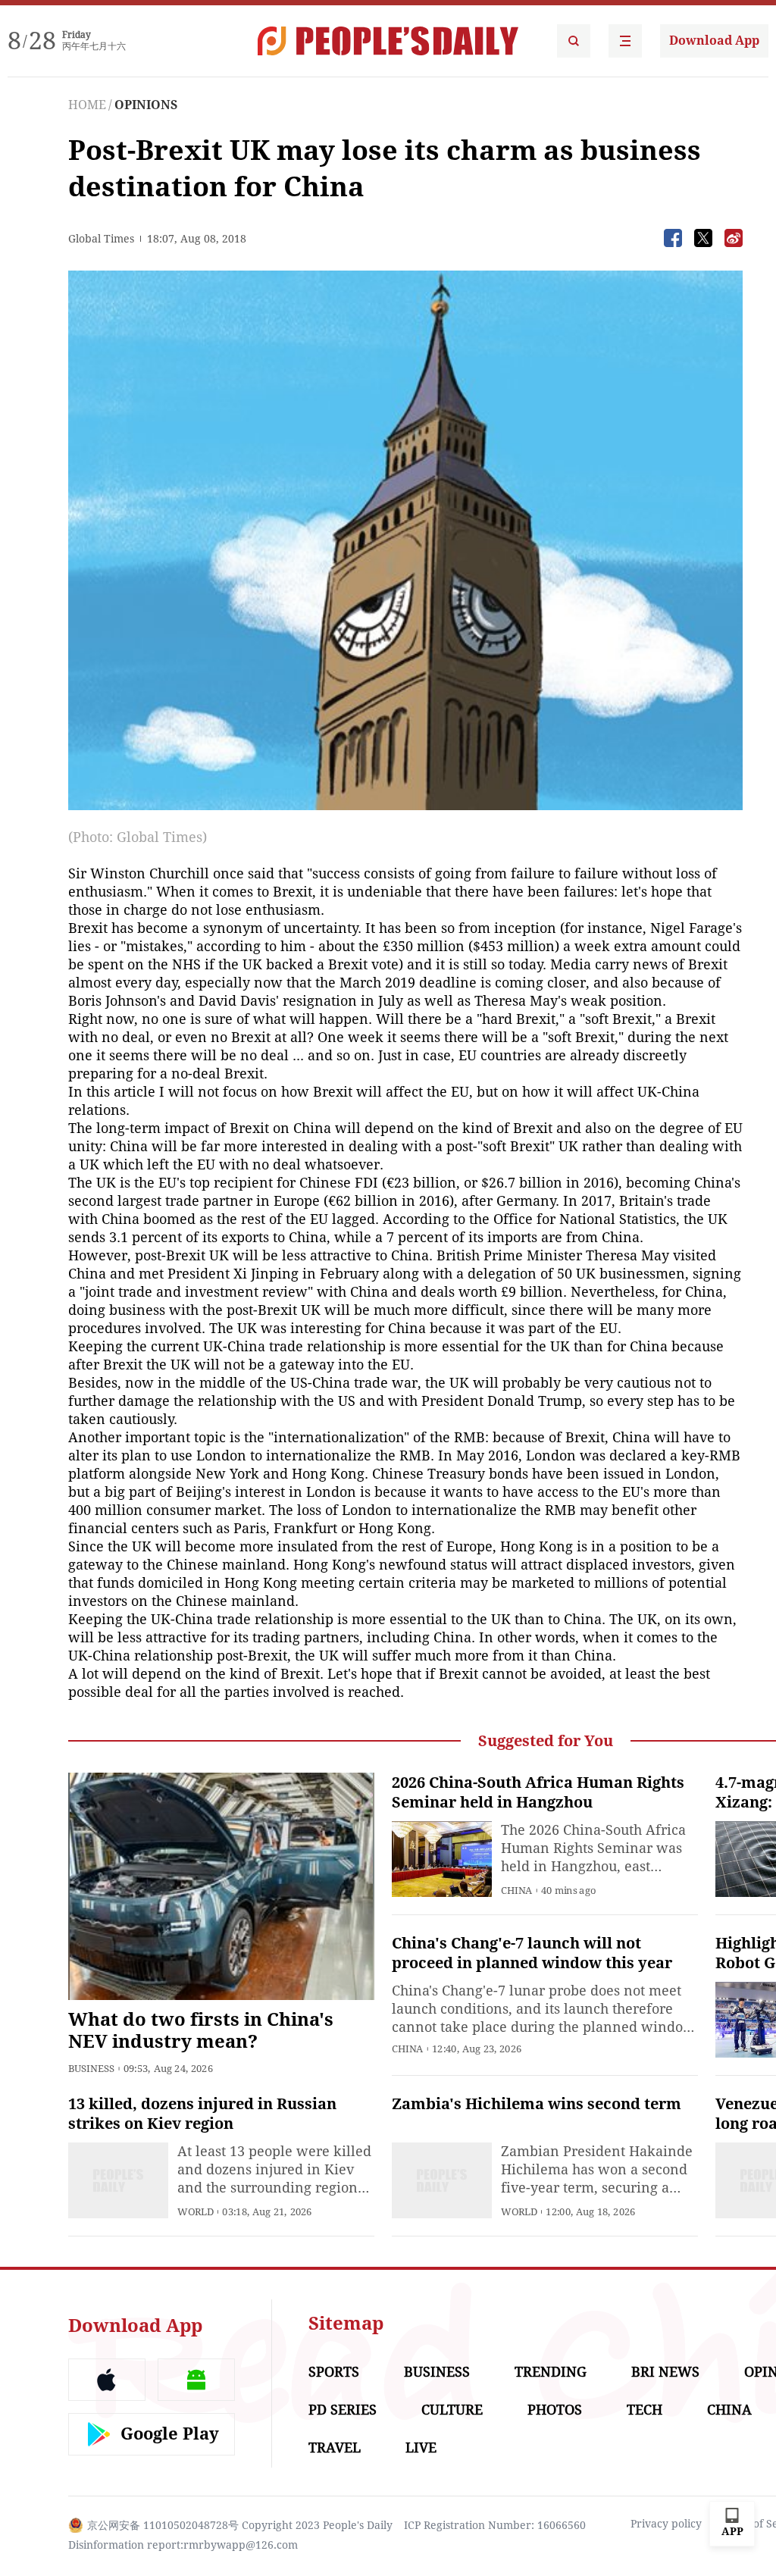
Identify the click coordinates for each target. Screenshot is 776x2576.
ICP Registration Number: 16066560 (495, 2525)
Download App (714, 41)
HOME (87, 105)
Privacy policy (666, 2524)
